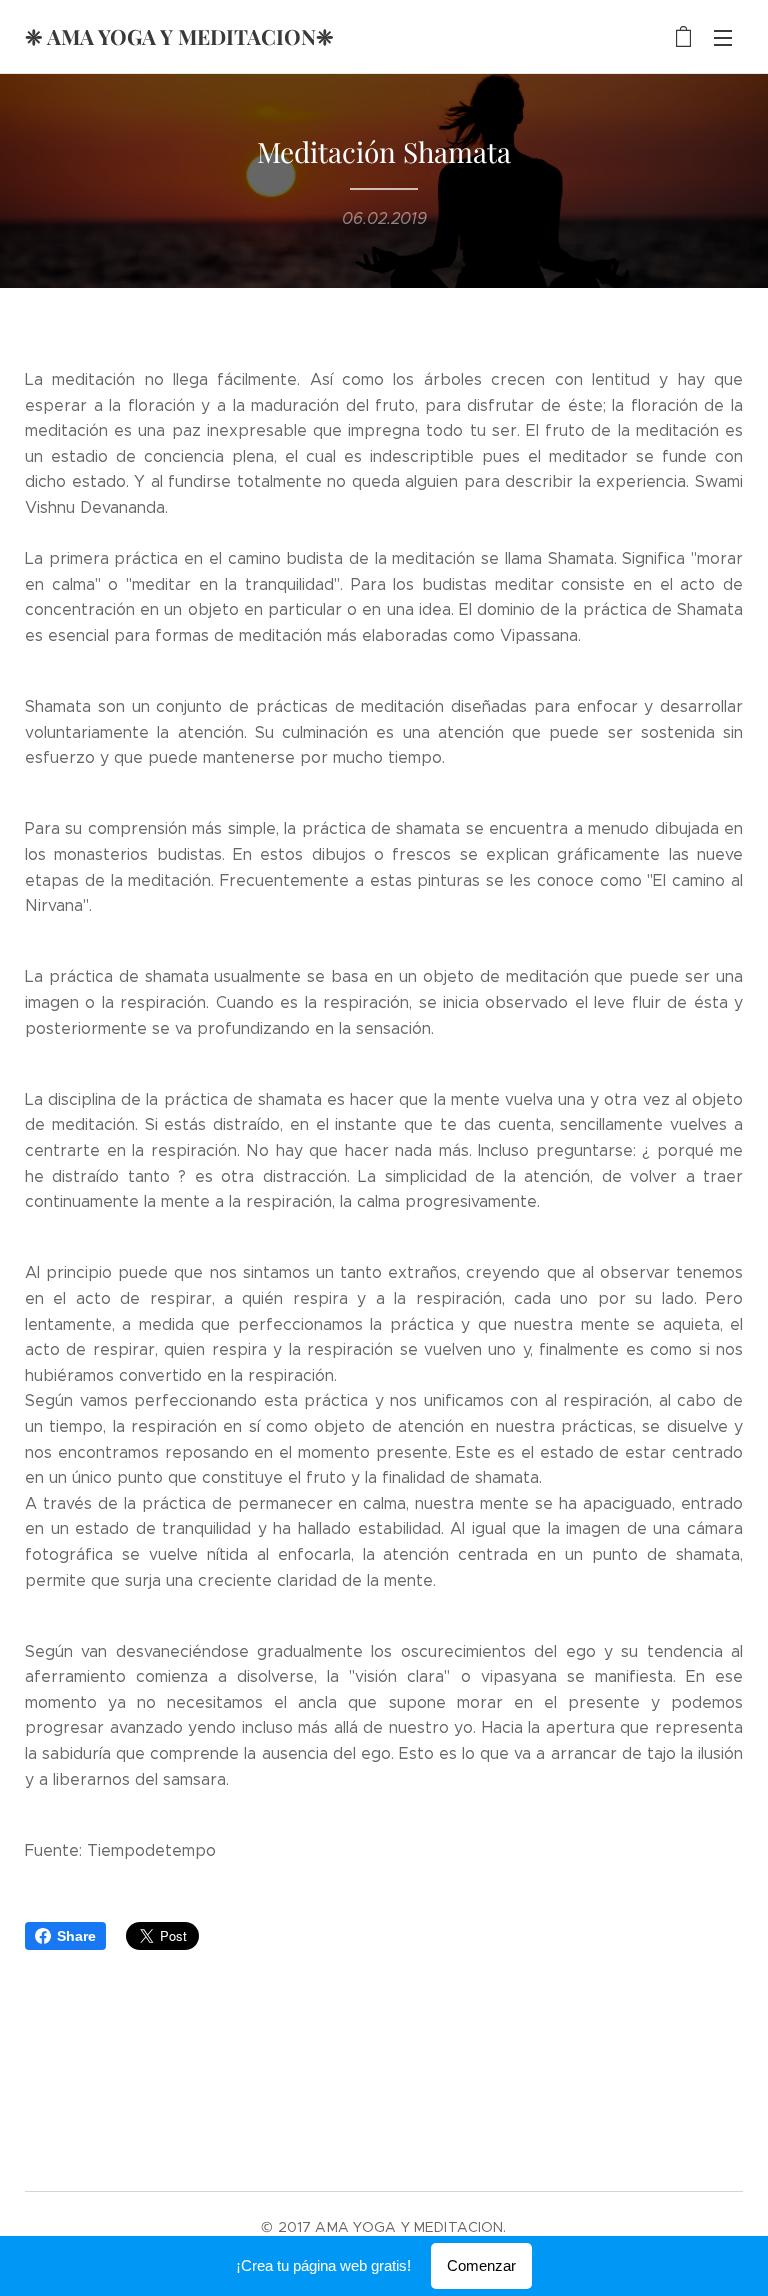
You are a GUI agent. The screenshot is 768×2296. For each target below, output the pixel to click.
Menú (723, 37)
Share (76, 1936)
